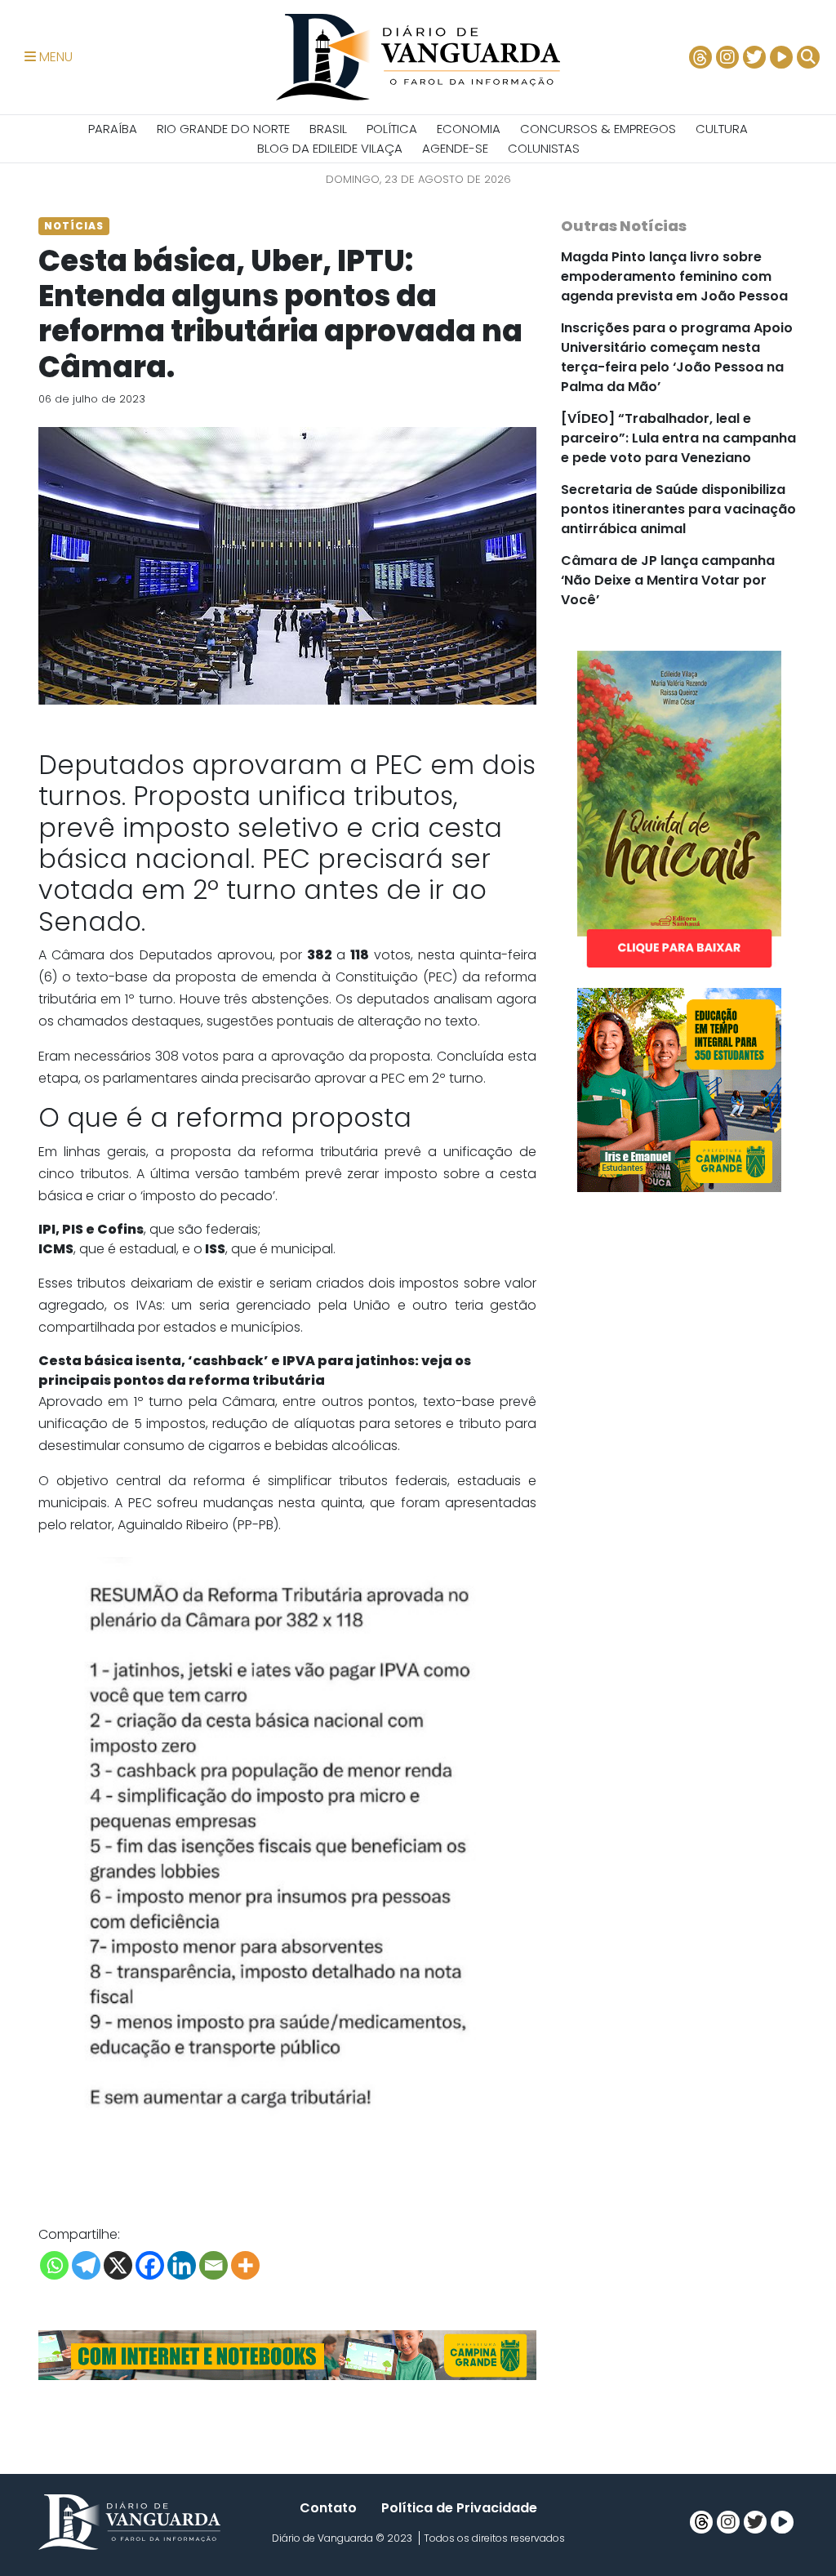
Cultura (722, 129)
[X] (118, 2265)
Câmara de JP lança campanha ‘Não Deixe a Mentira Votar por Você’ (668, 580)
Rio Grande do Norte (223, 129)
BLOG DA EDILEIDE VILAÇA (330, 148)
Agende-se (455, 148)
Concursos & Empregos (598, 129)
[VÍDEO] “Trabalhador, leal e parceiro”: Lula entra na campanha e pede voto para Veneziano (678, 438)
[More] (245, 2265)
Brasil (328, 129)
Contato (328, 2508)
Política (392, 129)
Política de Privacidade (459, 2508)
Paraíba (113, 129)
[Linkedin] (182, 2265)
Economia (469, 129)
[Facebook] (150, 2265)
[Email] (213, 2265)
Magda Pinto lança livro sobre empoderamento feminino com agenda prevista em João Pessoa (674, 276)
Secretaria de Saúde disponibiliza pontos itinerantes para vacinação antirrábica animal (678, 509)
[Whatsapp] (54, 2265)
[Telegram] (86, 2265)
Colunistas (544, 148)
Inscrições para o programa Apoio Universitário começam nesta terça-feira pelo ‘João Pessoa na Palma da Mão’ (677, 357)
